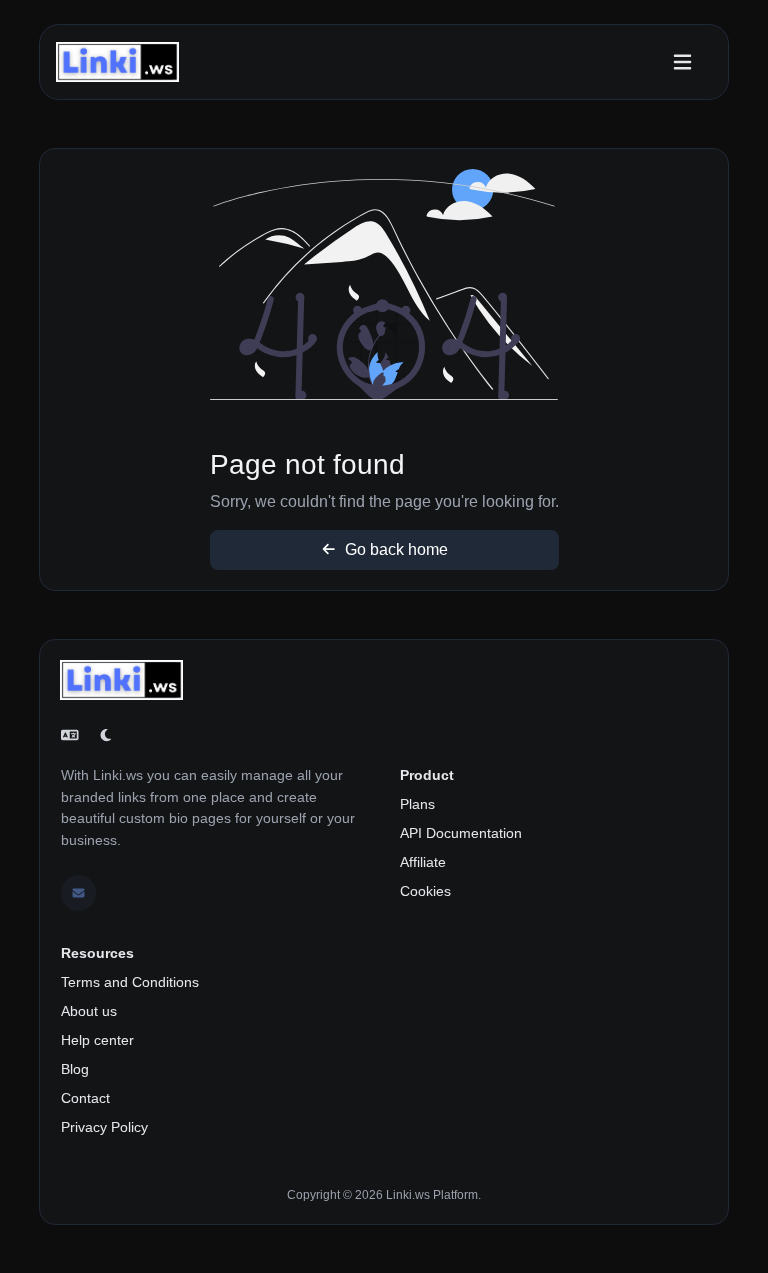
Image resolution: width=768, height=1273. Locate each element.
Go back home (394, 549)
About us (89, 1011)
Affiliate (423, 862)
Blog (75, 1069)
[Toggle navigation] (682, 62)
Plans (417, 804)
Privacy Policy (104, 1127)
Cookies (425, 891)
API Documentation (461, 833)
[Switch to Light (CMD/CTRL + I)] (106, 736)
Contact (85, 1098)
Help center (97, 1040)
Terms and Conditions (130, 982)
